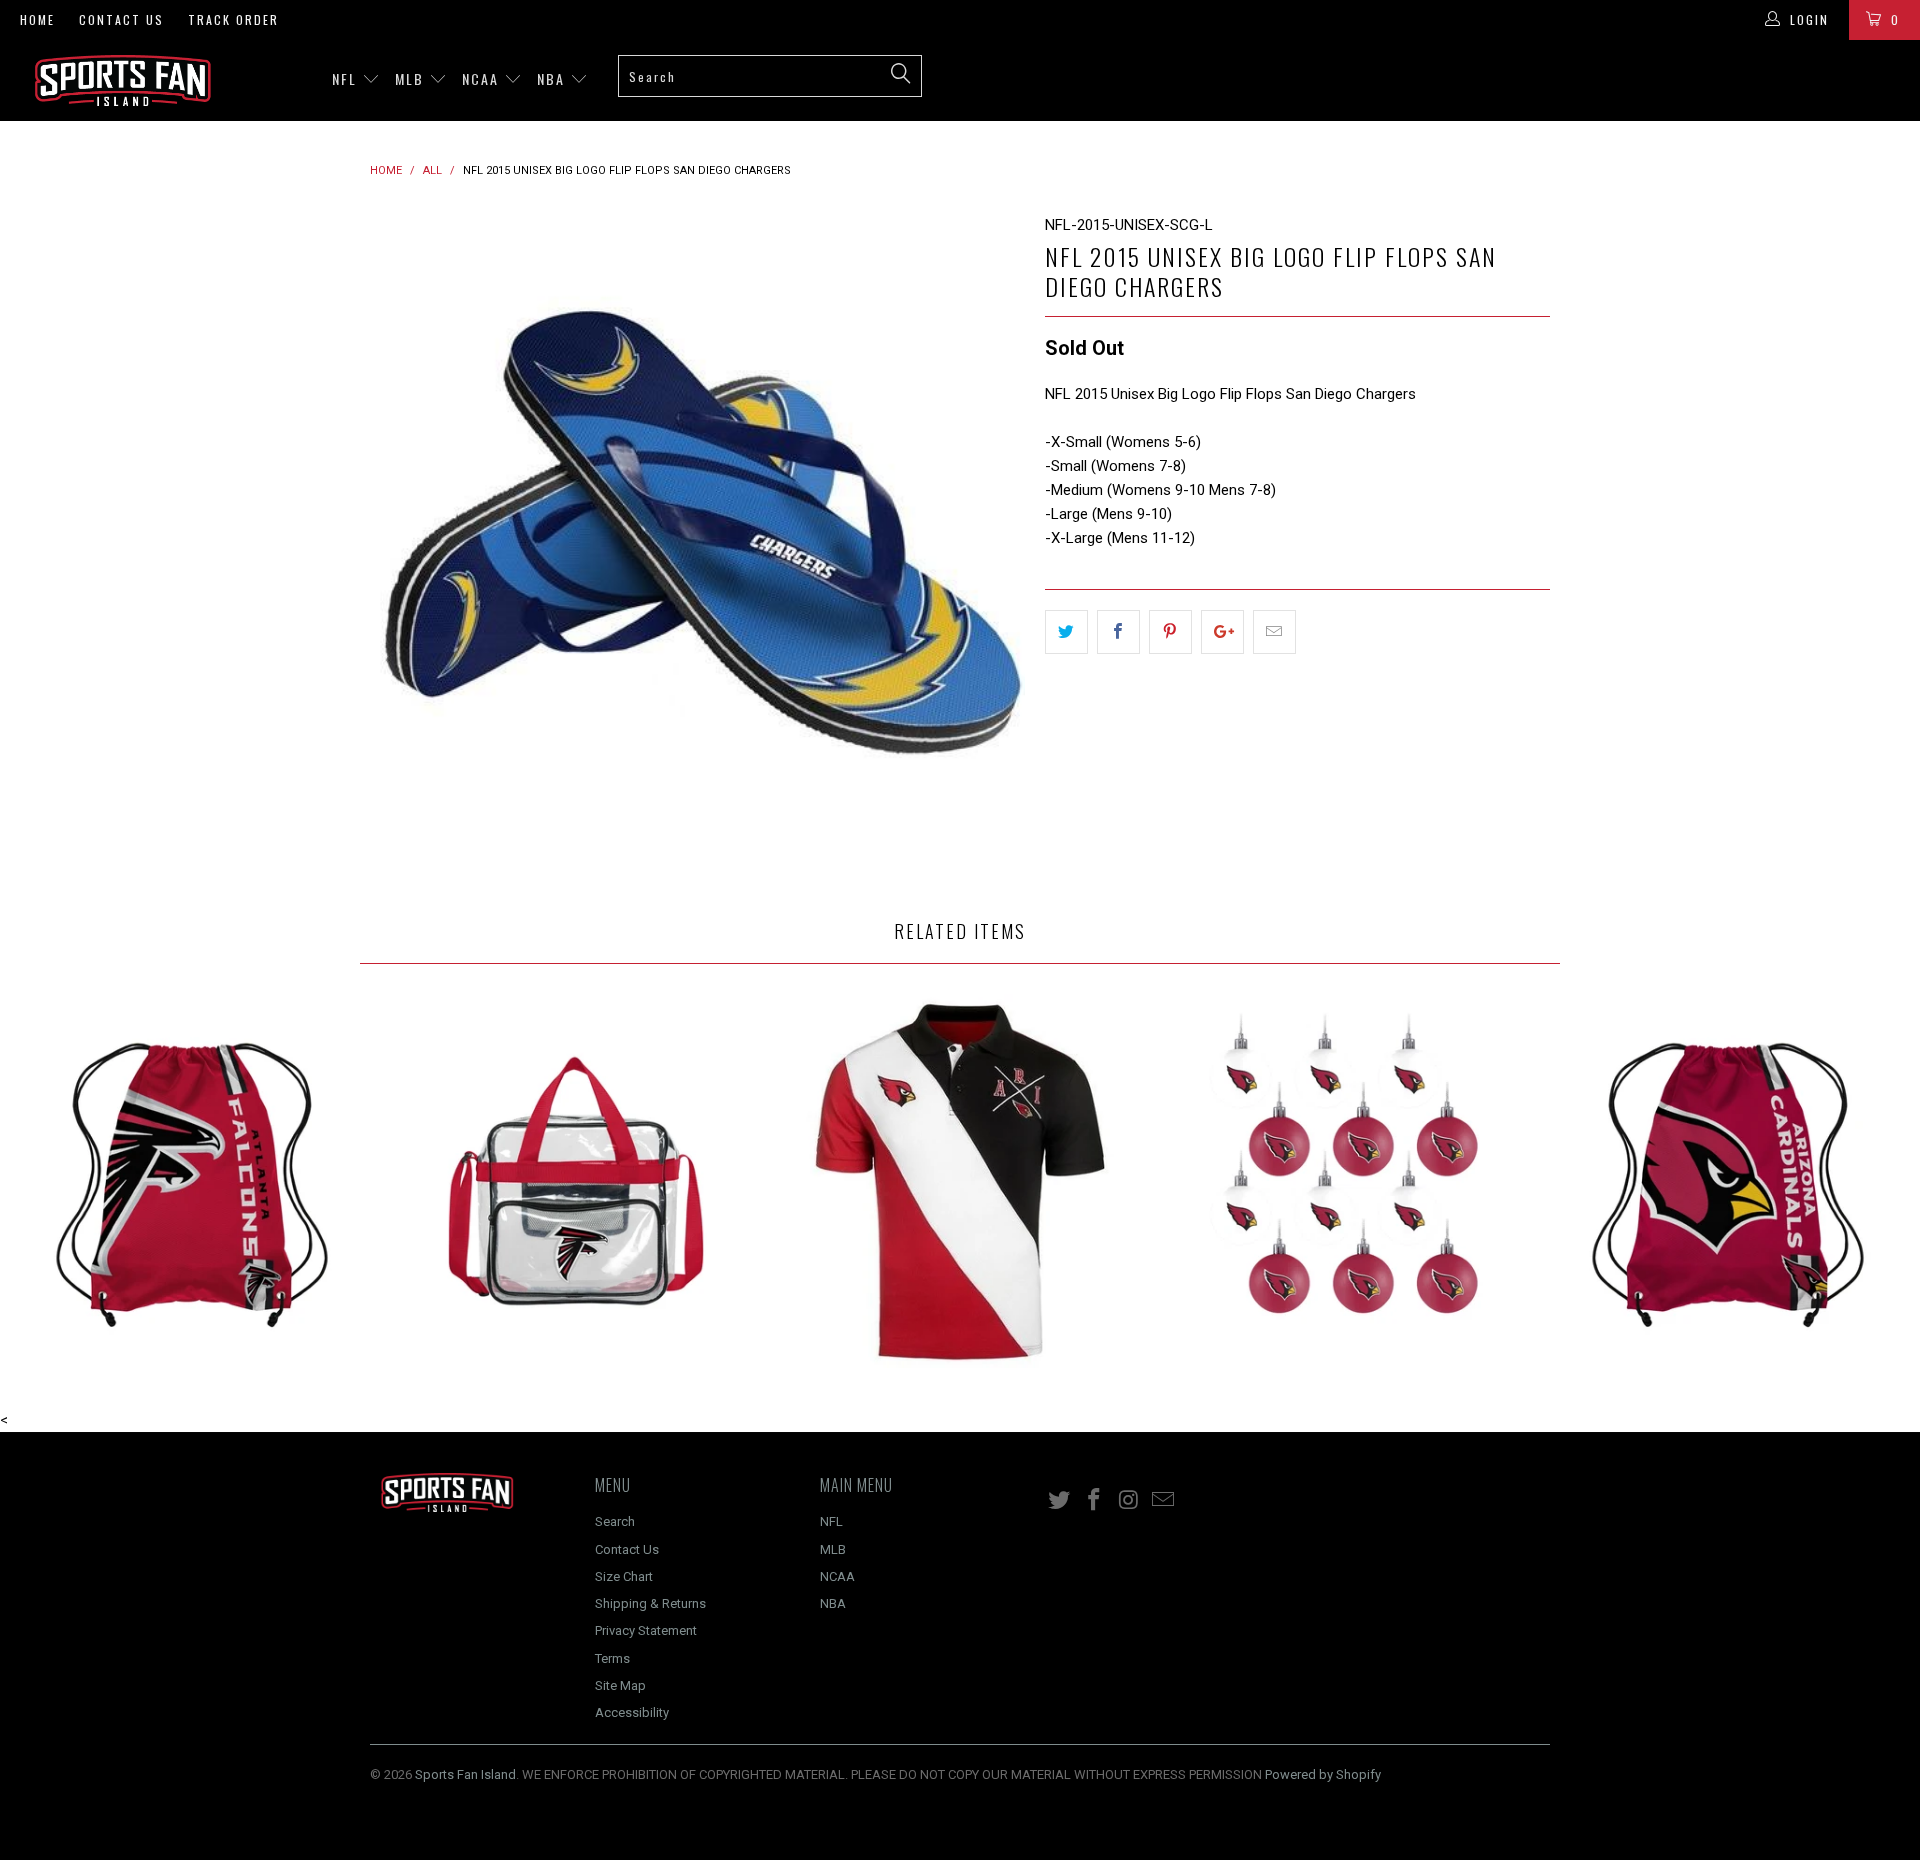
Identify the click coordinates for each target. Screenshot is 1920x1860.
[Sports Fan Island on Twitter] (1060, 1501)
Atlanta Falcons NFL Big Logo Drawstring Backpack (192, 1181)
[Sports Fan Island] (163, 80)
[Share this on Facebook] (1118, 632)
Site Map (620, 1685)
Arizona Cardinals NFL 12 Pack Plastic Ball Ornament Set (1344, 1181)
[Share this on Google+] (1222, 632)
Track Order (233, 19)
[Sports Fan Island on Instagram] (1129, 1501)
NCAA (483, 78)
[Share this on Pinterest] (1170, 632)
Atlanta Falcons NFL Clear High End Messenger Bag (576, 1181)
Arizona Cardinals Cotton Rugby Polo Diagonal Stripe (960, 1181)
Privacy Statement (646, 1630)
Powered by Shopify (1323, 1774)
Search (615, 1521)
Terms (612, 1658)
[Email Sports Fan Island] (1164, 1501)
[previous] (405, 540)
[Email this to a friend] (1274, 632)
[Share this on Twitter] (1066, 632)
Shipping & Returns (650, 1603)
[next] (990, 540)
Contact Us (121, 19)
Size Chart (624, 1576)
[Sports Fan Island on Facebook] (1095, 1501)
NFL (347, 78)
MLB (412, 78)
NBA (553, 78)
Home (37, 19)
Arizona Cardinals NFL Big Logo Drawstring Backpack (1728, 1181)
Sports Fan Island (465, 1774)
